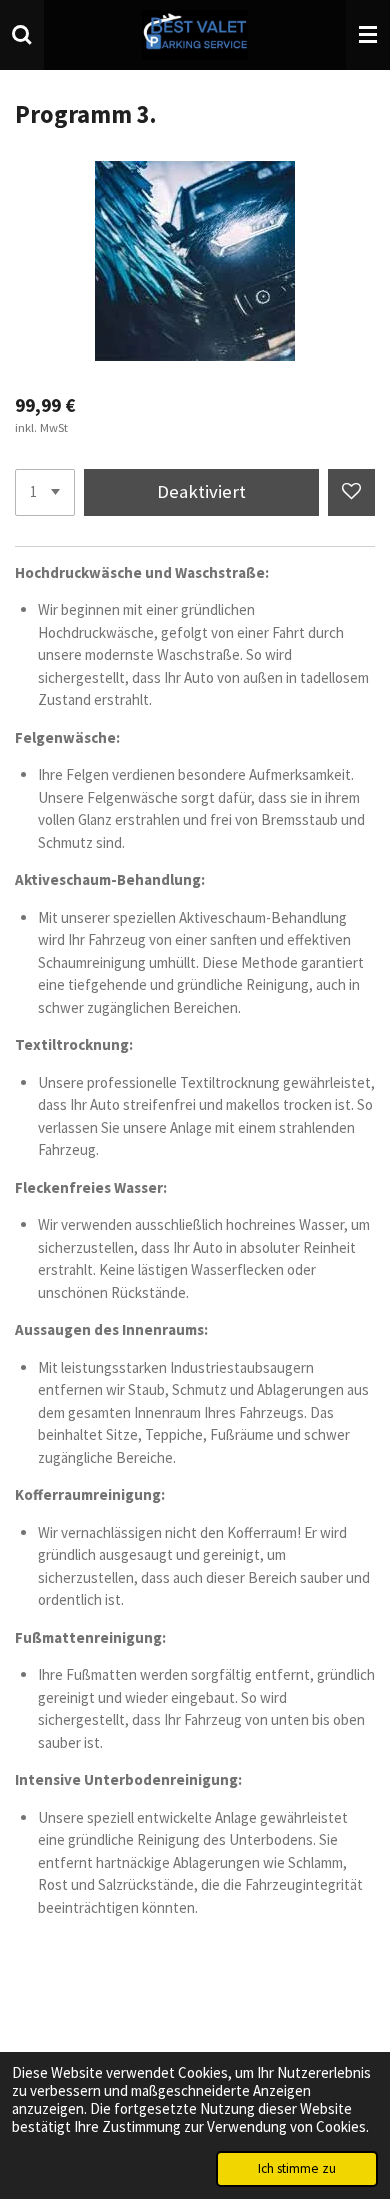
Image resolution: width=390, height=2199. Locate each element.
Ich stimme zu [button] (297, 2168)
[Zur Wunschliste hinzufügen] (351, 492)
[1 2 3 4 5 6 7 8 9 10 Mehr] (45, 492)
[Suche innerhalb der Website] (22, 35)
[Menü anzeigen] (368, 35)
